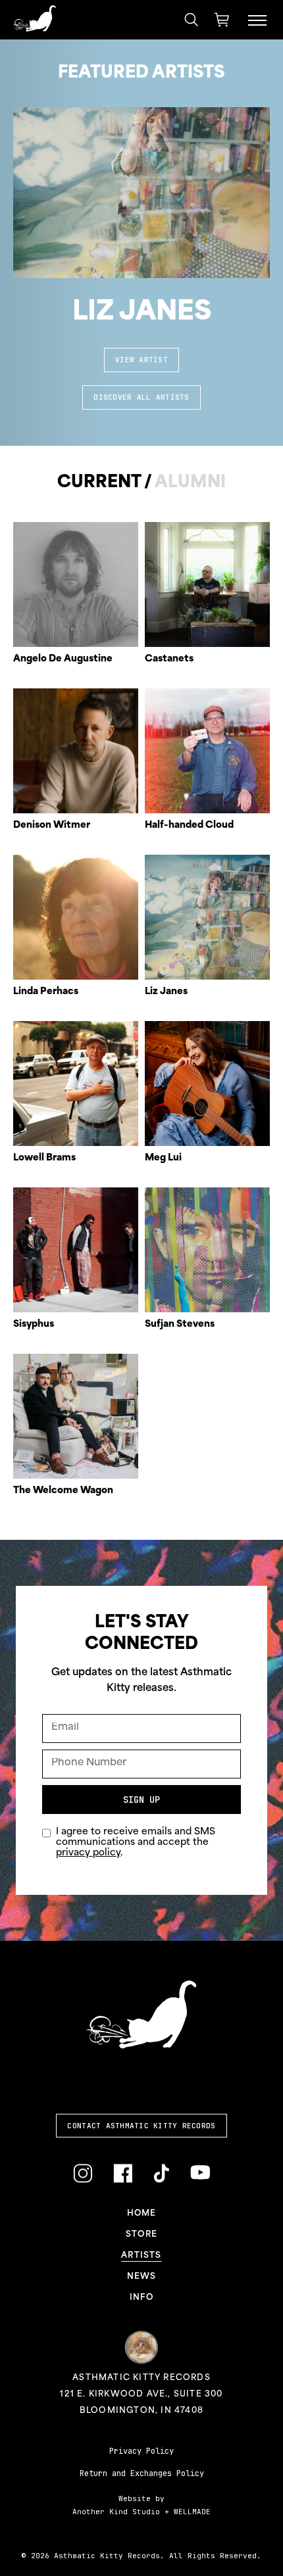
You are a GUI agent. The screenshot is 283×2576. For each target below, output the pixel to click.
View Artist (141, 360)
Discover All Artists (141, 397)
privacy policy (88, 1853)
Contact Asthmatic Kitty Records (141, 2126)
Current (99, 483)
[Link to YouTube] (200, 2173)
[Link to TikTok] (161, 2174)
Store (141, 2235)
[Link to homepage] (35, 18)
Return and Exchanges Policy (142, 2473)
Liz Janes (142, 313)
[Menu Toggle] (257, 20)
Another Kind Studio (116, 2512)
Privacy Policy (141, 2451)
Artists (141, 2256)
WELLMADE (192, 2512)
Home (142, 2214)
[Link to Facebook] (123, 2174)
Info (141, 2298)
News (142, 2277)
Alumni (190, 483)
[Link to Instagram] (83, 2174)
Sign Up (141, 1800)
